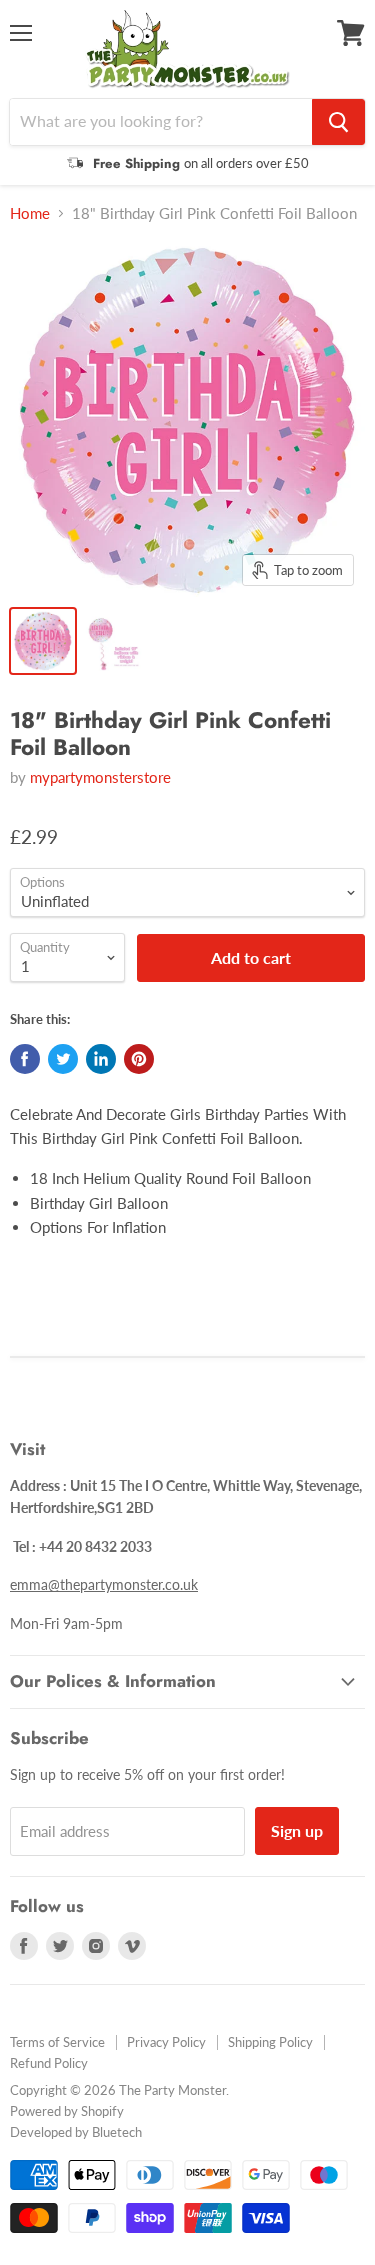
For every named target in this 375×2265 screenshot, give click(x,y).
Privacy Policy (166, 2042)
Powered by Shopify (67, 2111)
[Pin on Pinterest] (139, 1059)
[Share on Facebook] (25, 1059)
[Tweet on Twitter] (63, 1059)
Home (30, 213)
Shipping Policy (270, 2042)
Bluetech (117, 2132)
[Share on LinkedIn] (101, 1059)
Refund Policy (49, 2063)
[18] (43, 641)
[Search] (338, 122)
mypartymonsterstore (100, 777)
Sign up (297, 1830)
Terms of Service (57, 2042)
